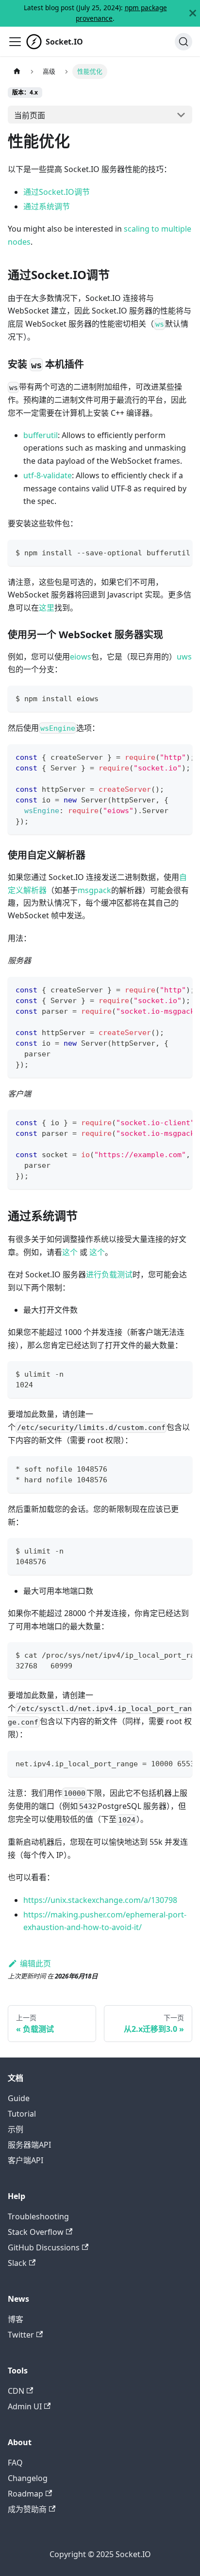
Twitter (21, 2335)
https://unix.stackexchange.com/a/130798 (100, 1900)
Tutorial (22, 2114)
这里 (47, 608)
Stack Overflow (36, 2232)
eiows (81, 657)
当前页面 (30, 115)
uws (184, 657)
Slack (17, 2263)
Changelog (28, 2478)
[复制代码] (180, 552)
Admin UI (25, 2406)
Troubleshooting (38, 2216)
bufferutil (41, 435)
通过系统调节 (47, 206)
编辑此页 (35, 1963)
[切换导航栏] (15, 42)
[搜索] (183, 42)
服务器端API (29, 2145)
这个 (70, 1252)
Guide (19, 2098)
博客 (16, 2319)
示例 (16, 2129)
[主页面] (17, 71)
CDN (16, 2391)
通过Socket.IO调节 (57, 192)
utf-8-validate (48, 475)
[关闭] (193, 13)
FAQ (15, 2463)
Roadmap (25, 2494)
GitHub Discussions (44, 2247)
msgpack (94, 890)
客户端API (25, 2160)
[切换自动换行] (163, 552)
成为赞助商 (27, 2509)
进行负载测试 (109, 1274)
